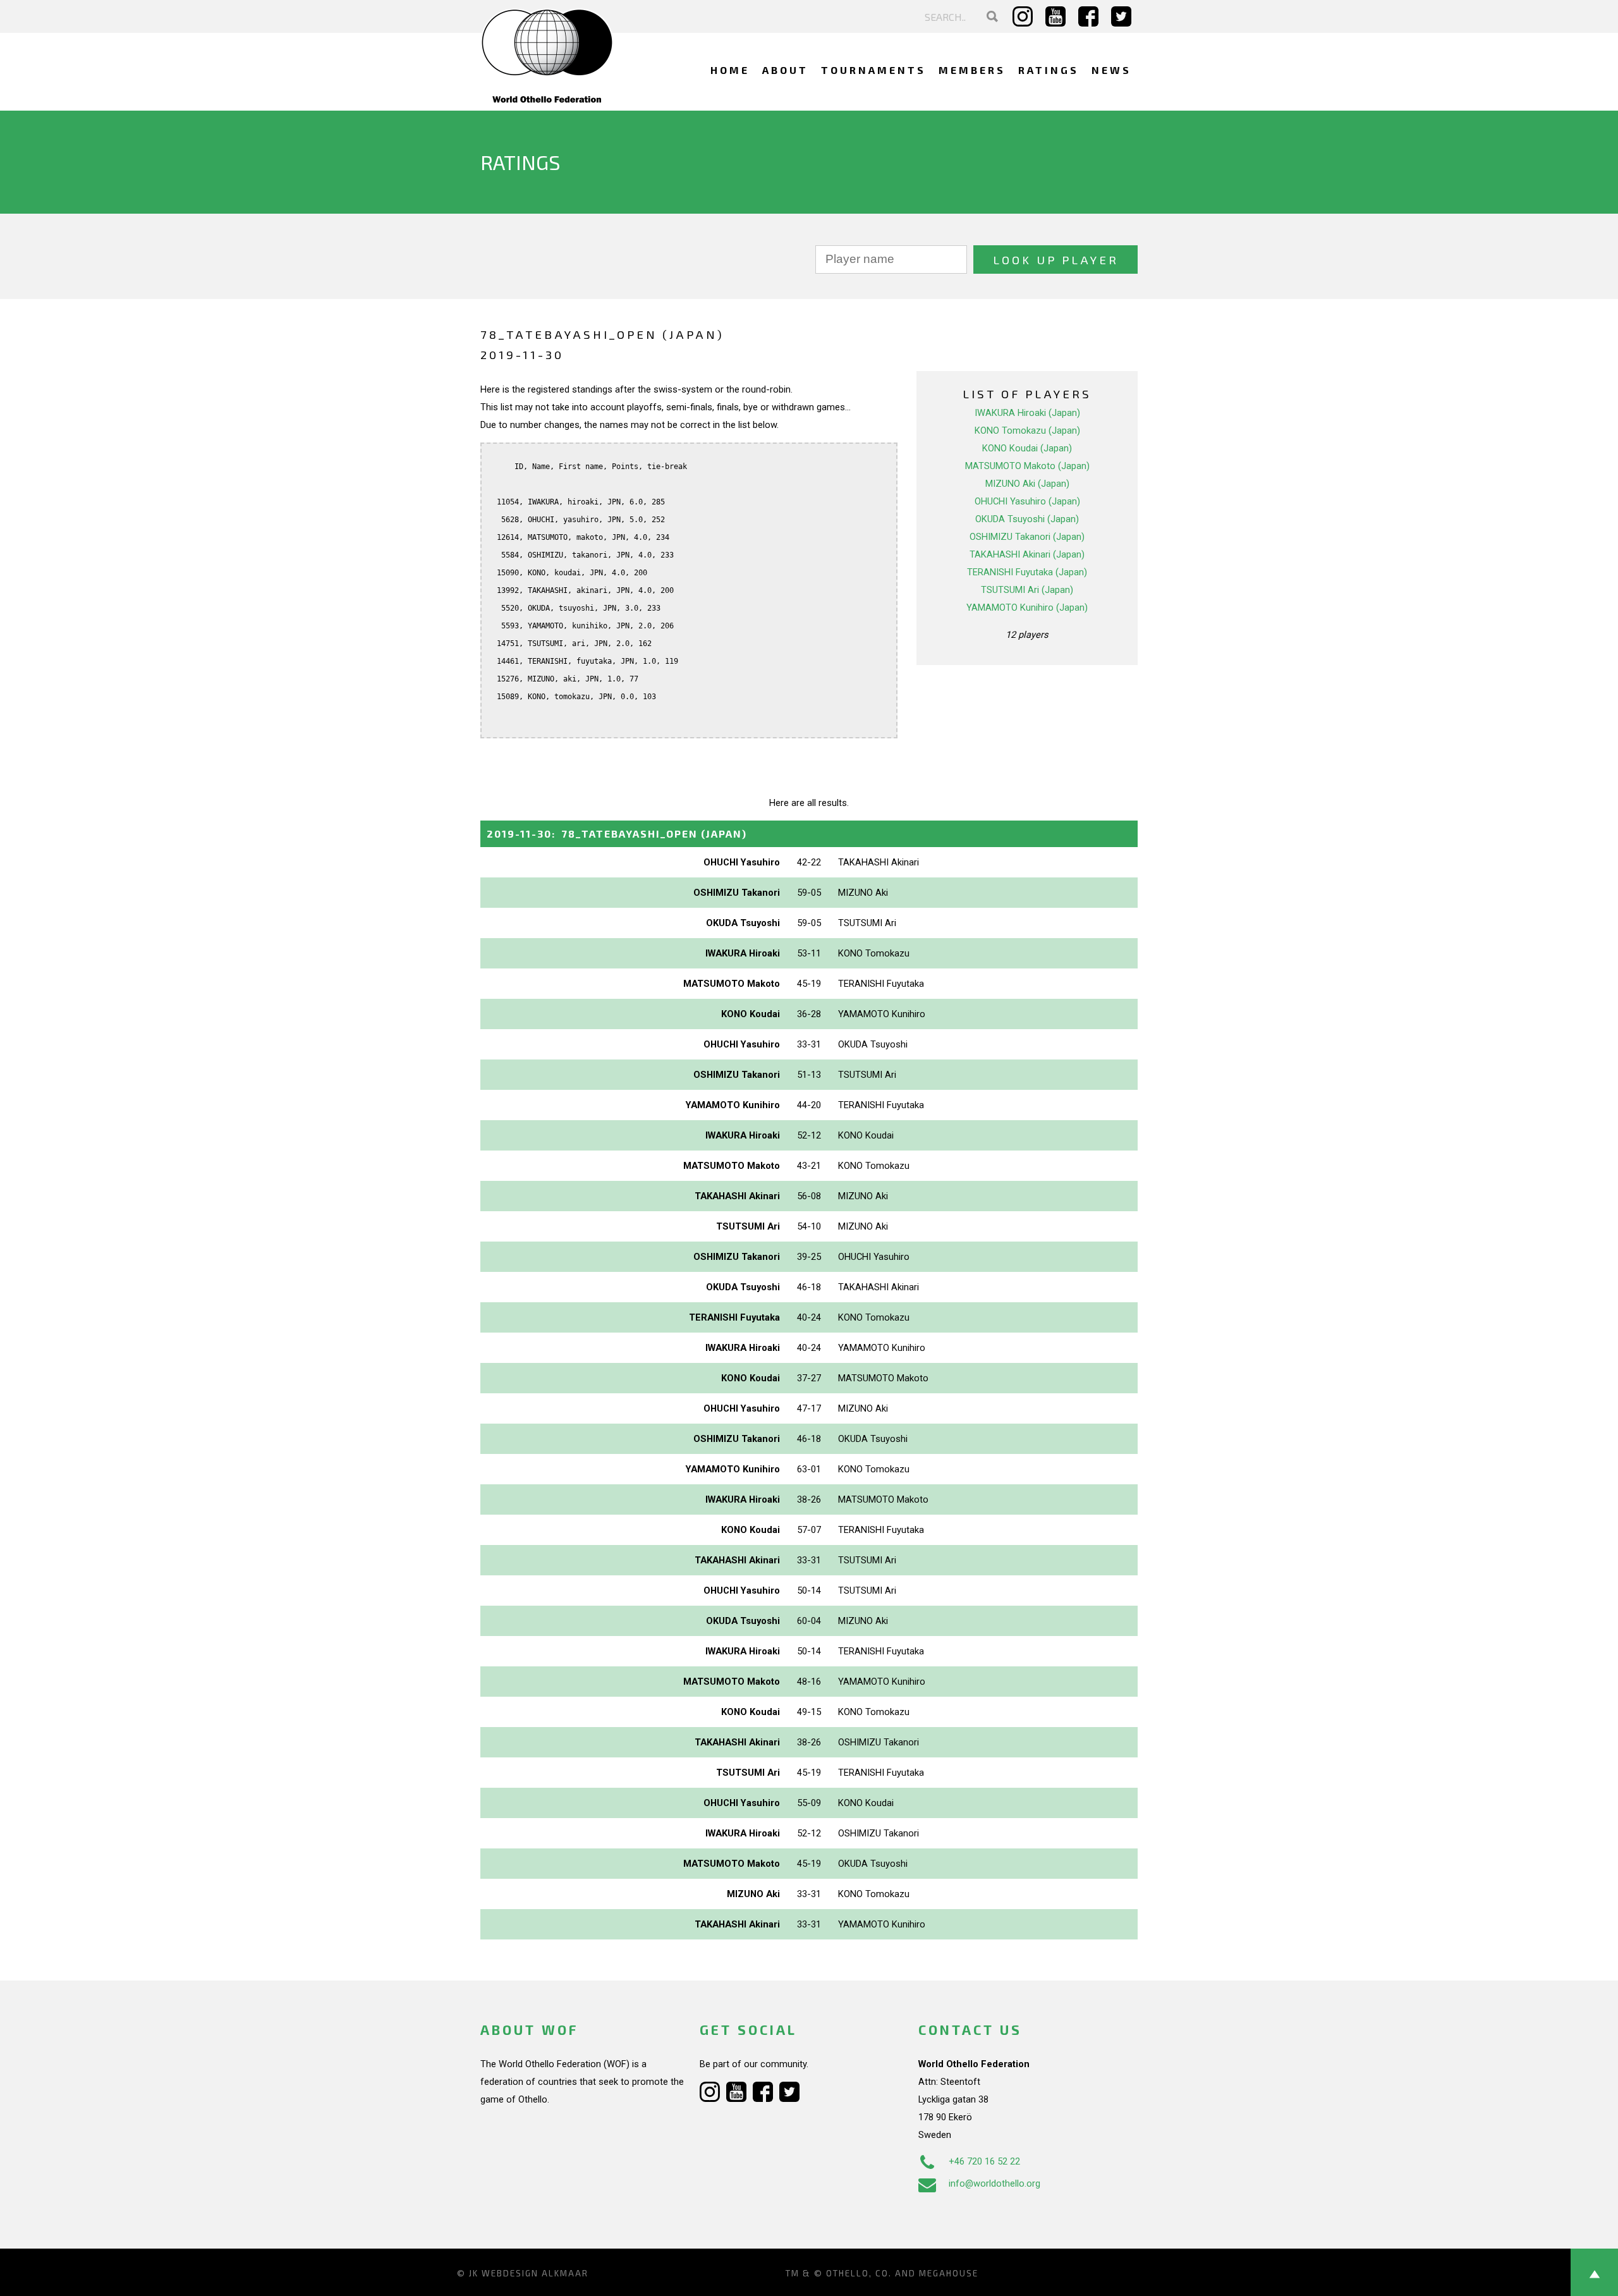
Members (972, 70)
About (785, 70)
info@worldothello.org (995, 2183)
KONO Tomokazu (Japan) (1027, 430)
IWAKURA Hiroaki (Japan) (1027, 413)
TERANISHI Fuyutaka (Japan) (1027, 572)
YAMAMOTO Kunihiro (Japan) (1027, 608)
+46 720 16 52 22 (984, 2161)
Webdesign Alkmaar (535, 2273)
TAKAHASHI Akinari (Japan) (1027, 554)
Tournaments (873, 70)
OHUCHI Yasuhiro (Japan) (1027, 501)
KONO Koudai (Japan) (1027, 448)
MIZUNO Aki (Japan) (1027, 484)
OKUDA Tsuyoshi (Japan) (1027, 519)
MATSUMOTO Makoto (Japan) (1027, 466)
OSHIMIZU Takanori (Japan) (1027, 537)
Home (730, 70)
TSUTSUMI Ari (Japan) (1027, 590)
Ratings (1049, 70)
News (1111, 70)
